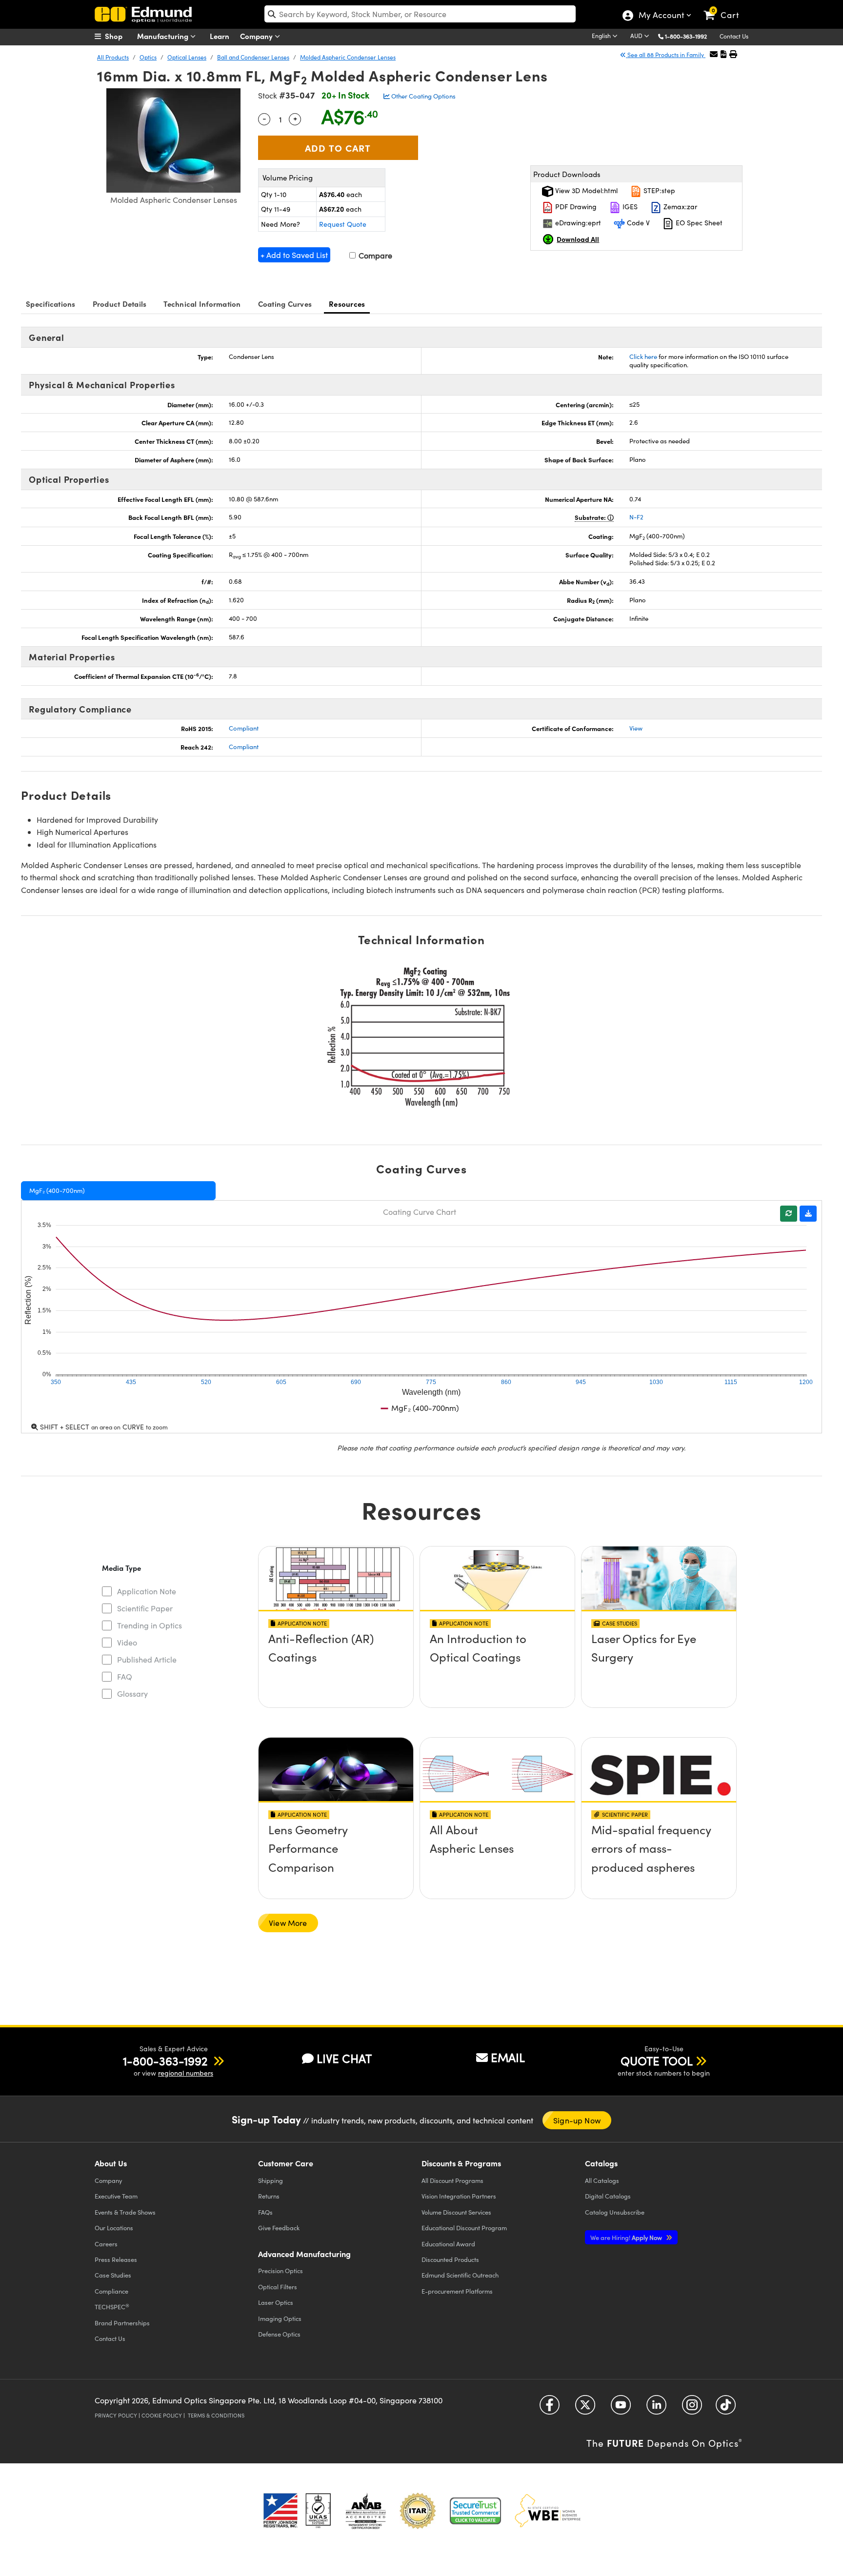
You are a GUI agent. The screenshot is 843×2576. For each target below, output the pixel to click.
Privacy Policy (116, 2415)
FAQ (125, 1676)
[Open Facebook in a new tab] (550, 2408)
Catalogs (602, 2180)
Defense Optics (279, 2334)
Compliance (111, 2291)
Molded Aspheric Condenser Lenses (348, 57)
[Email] (714, 54)
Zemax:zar (679, 207)
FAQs (265, 2212)
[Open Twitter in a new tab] (585, 2408)
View (636, 728)
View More (288, 1923)
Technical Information (202, 304)
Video (127, 1642)
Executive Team (116, 2196)
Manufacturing (164, 36)
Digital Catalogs (608, 2196)
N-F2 (636, 517)
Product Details (120, 304)
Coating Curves (285, 304)
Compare (374, 255)
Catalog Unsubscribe (615, 2212)
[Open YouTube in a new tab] (621, 2408)
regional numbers (186, 2073)
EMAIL (508, 2057)
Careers (106, 2244)
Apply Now (627, 2237)
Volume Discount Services (456, 2212)
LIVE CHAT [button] (344, 2058)
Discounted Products (450, 2259)
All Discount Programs (452, 2180)
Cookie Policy (162, 2415)
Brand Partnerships (122, 2323)
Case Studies (113, 2275)
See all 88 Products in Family (666, 55)
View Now (336, 1666)
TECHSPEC (112, 2307)
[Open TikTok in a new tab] (726, 2408)
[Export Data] (808, 1214)
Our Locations (114, 2228)
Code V (637, 223)
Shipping (271, 2180)
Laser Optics (276, 2302)
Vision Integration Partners (459, 2196)
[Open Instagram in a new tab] (692, 2408)
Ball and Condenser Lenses (253, 57)
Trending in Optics (150, 1625)
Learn (220, 36)
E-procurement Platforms (457, 2291)
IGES (629, 207)
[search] (420, 14)
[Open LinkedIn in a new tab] (656, 2408)
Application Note (147, 1591)
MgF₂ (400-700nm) (57, 1190)
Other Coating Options (423, 96)
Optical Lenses (187, 57)
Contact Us (734, 36)
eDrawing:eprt (577, 223)
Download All (578, 239)
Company (257, 36)
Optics (148, 57)
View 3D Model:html (585, 190)
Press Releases (116, 2259)
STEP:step (658, 190)
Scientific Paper (145, 1608)
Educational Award (448, 2244)
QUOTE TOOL (657, 2061)
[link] (726, 7)
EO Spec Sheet (698, 223)
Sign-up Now (577, 2120)
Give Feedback (279, 2228)
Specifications (51, 304)
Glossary (132, 1694)
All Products (113, 57)
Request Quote (343, 224)
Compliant (244, 728)
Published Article (147, 1659)
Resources (347, 304)
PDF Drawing (575, 207)
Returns (269, 2196)
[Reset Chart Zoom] (789, 1214)
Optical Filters (278, 2287)
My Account (661, 16)
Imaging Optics (280, 2318)
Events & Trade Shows (125, 2212)
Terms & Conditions (216, 2415)
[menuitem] (119, 36)
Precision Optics (281, 2270)
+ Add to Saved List (294, 255)
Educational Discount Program (464, 2228)
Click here (643, 357)
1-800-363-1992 (686, 36)
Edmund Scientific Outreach (460, 2275)
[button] (690, 36)
